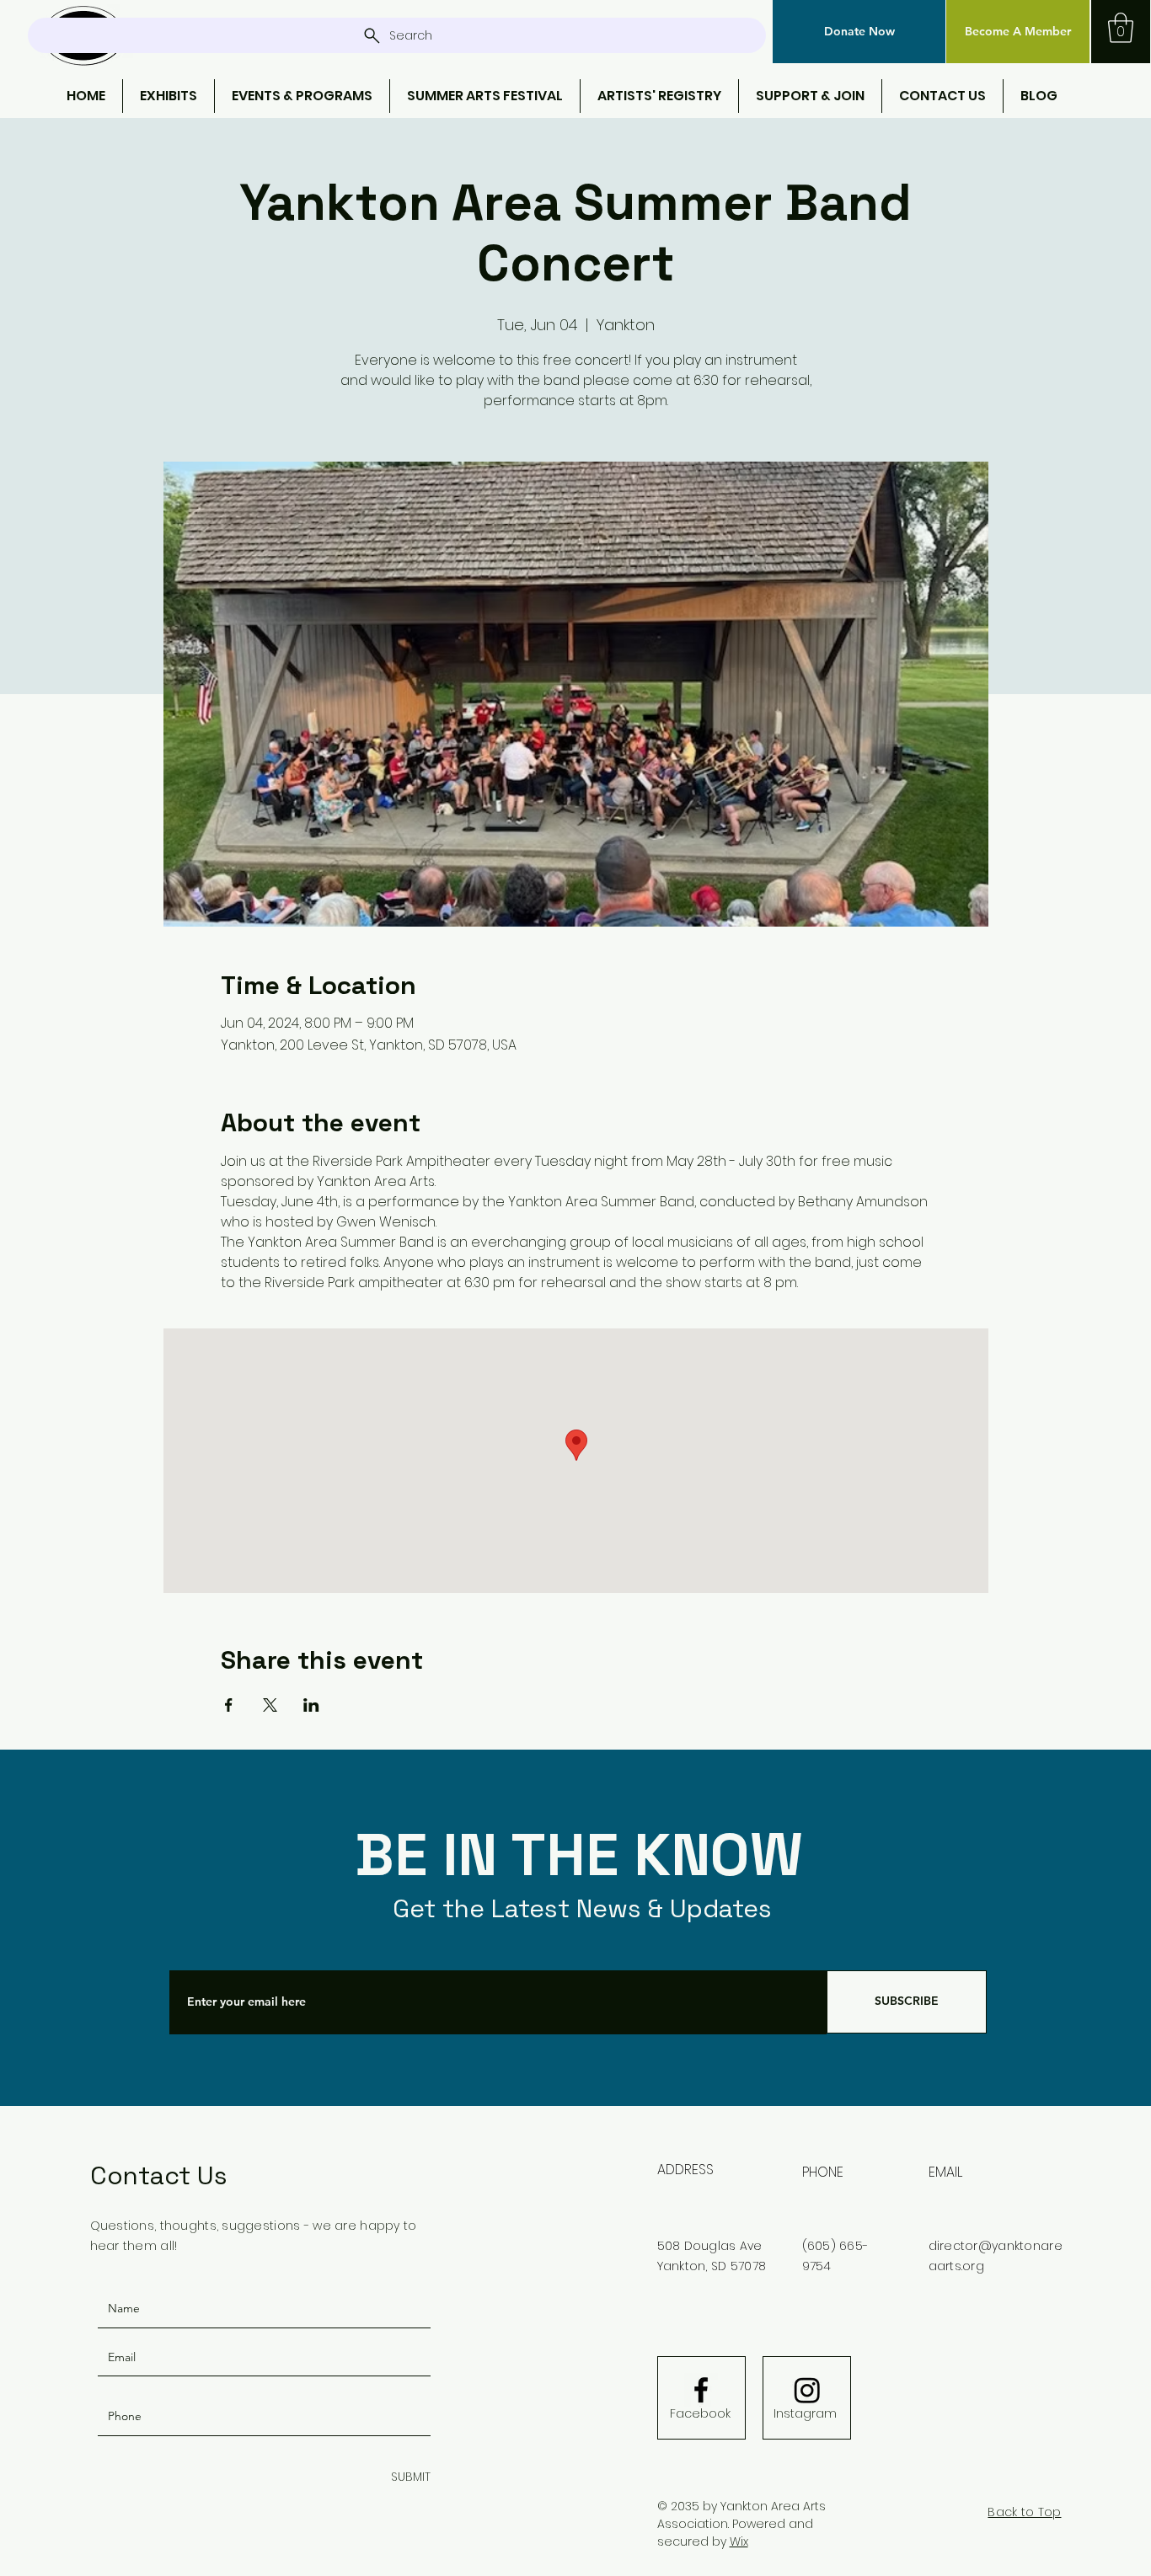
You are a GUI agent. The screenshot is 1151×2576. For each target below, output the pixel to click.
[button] (859, 32)
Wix (739, 2541)
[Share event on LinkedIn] (311, 1705)
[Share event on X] (270, 1705)
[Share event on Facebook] (229, 1705)
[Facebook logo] (701, 2390)
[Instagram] (807, 2390)
